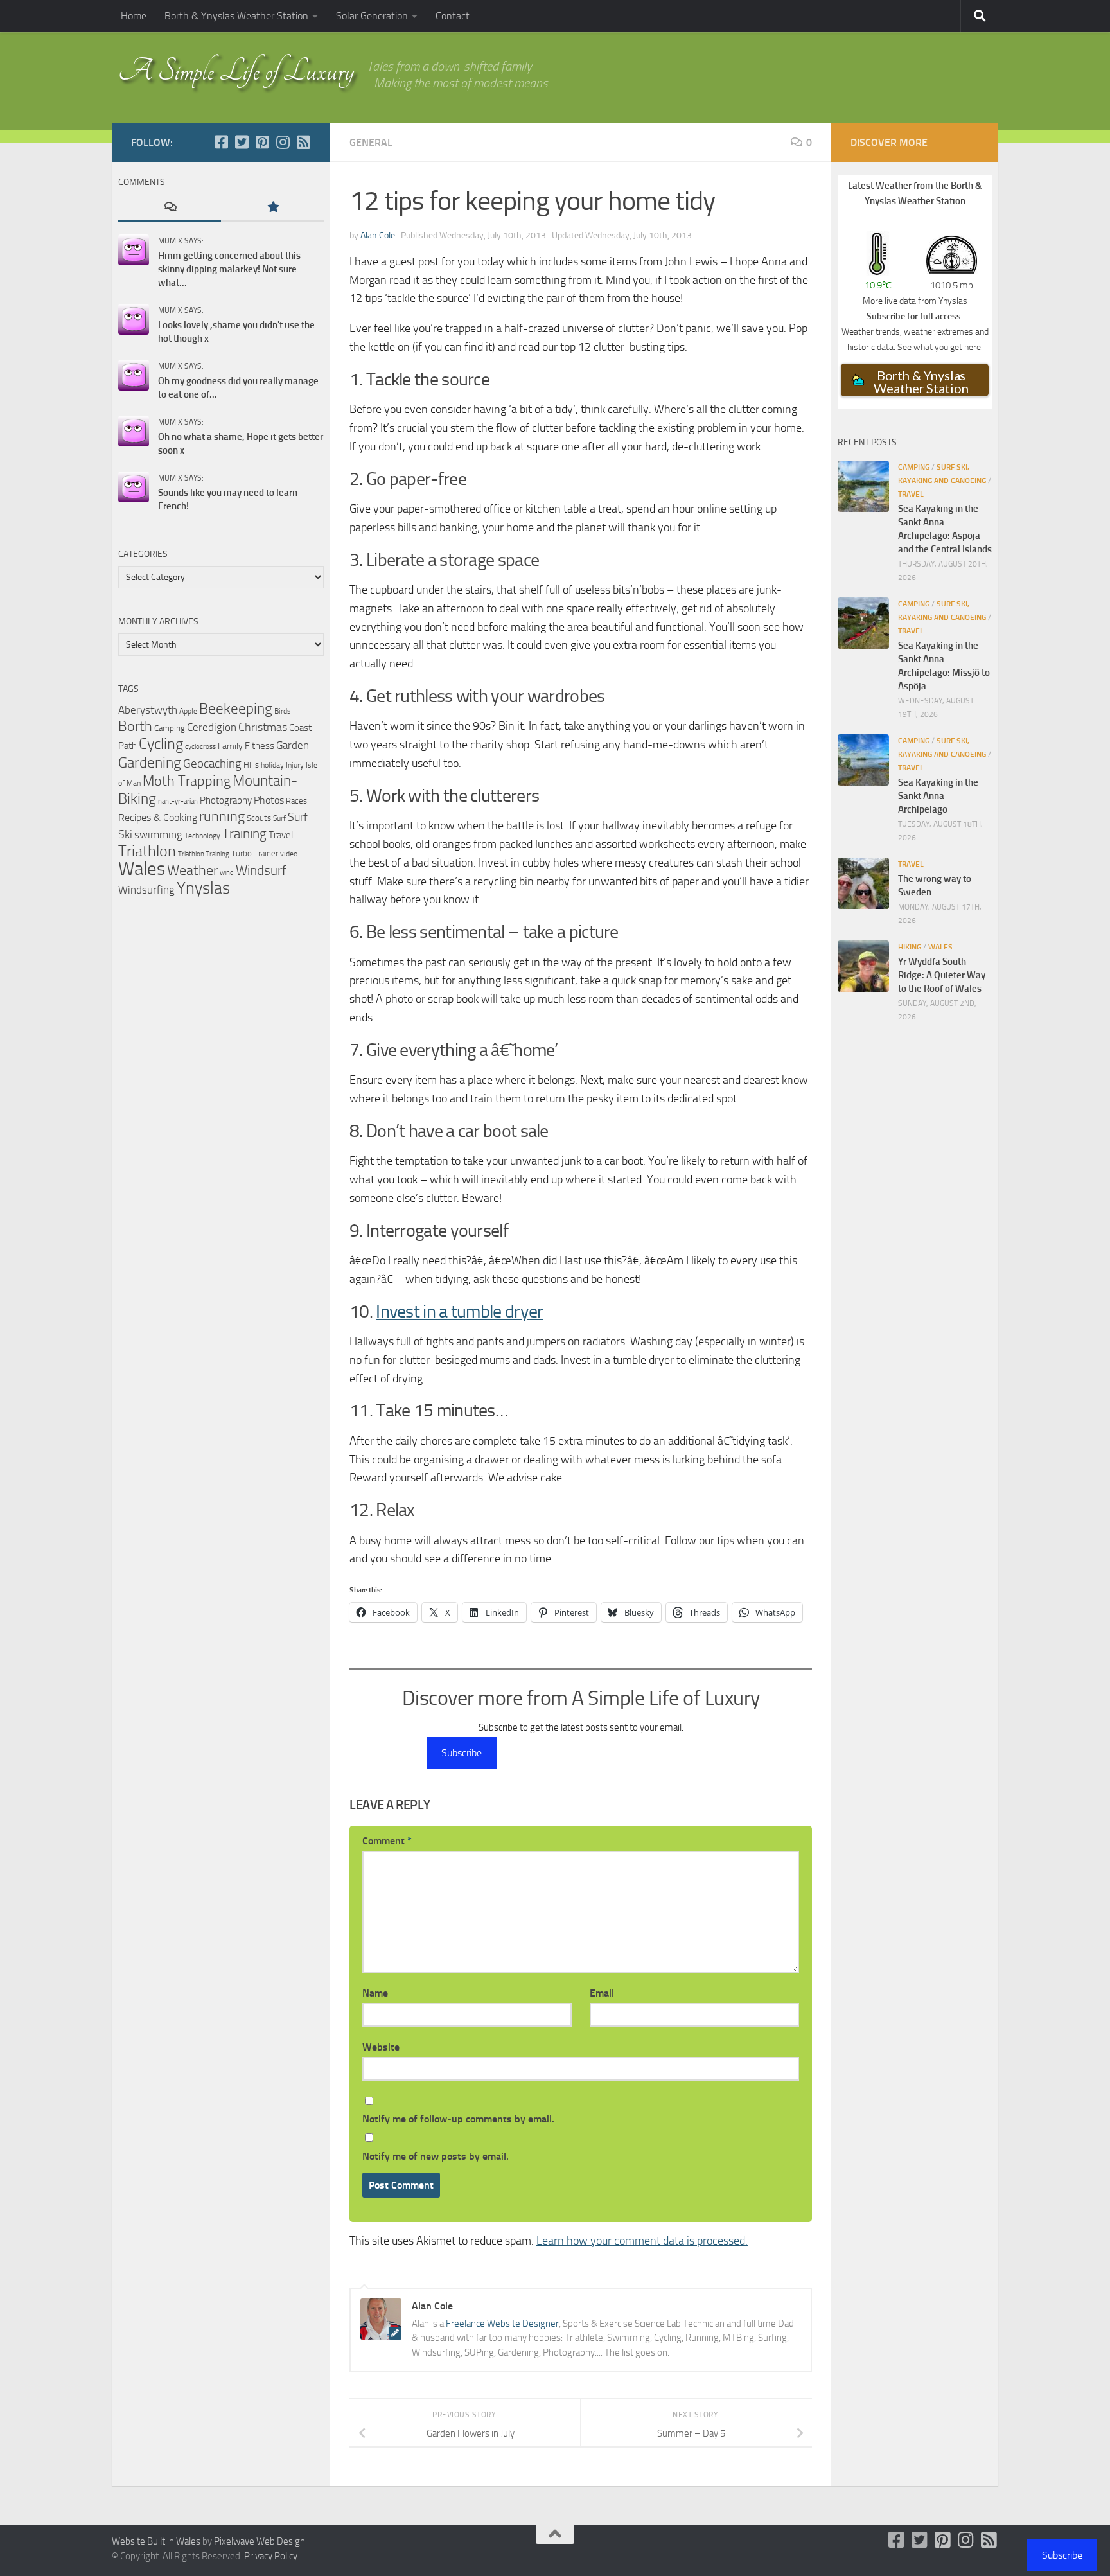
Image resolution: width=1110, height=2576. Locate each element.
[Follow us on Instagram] (283, 142)
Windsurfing (146, 890)
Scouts (259, 818)
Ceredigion (212, 727)
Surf (279, 818)
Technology (202, 835)
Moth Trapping (187, 781)
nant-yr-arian (178, 801)
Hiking (910, 947)
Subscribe (462, 1753)
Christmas (263, 727)
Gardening (150, 763)
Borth (135, 727)
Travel (281, 835)
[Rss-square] (303, 142)
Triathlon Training (204, 854)
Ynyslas (203, 888)
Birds (283, 711)
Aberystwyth (148, 710)
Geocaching (212, 763)
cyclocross (200, 747)
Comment (387, 1841)
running (222, 816)
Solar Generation (372, 16)
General (371, 142)
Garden (293, 745)
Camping (170, 728)
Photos (269, 800)
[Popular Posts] (272, 208)
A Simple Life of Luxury (236, 71)
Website (381, 2047)
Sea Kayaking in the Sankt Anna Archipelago (938, 796)
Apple (188, 711)
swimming (158, 834)
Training (244, 834)
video (289, 854)
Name (375, 1993)
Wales (142, 869)
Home (134, 16)
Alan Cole (378, 235)
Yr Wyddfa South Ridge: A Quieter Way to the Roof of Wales (942, 975)
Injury (295, 765)
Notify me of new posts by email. (436, 2156)
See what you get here (939, 347)
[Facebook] (221, 142)
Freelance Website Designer (502, 2324)
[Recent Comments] (170, 208)
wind (227, 873)
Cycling (161, 744)
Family (230, 746)
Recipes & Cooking (158, 817)
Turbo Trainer (255, 853)
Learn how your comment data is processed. (642, 2241)
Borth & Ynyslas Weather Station (236, 16)
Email (602, 1993)
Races (296, 801)
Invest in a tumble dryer (459, 1311)
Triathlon (147, 851)
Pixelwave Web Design (260, 2541)
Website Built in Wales (156, 2541)
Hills (251, 765)
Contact (453, 16)
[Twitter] (242, 142)
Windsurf (261, 870)
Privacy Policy (271, 2556)
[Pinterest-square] (262, 142)
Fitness (260, 746)
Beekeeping (236, 709)
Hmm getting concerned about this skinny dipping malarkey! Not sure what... (229, 269)
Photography (226, 800)
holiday (272, 765)
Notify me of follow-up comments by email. (458, 2119)
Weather (192, 870)
